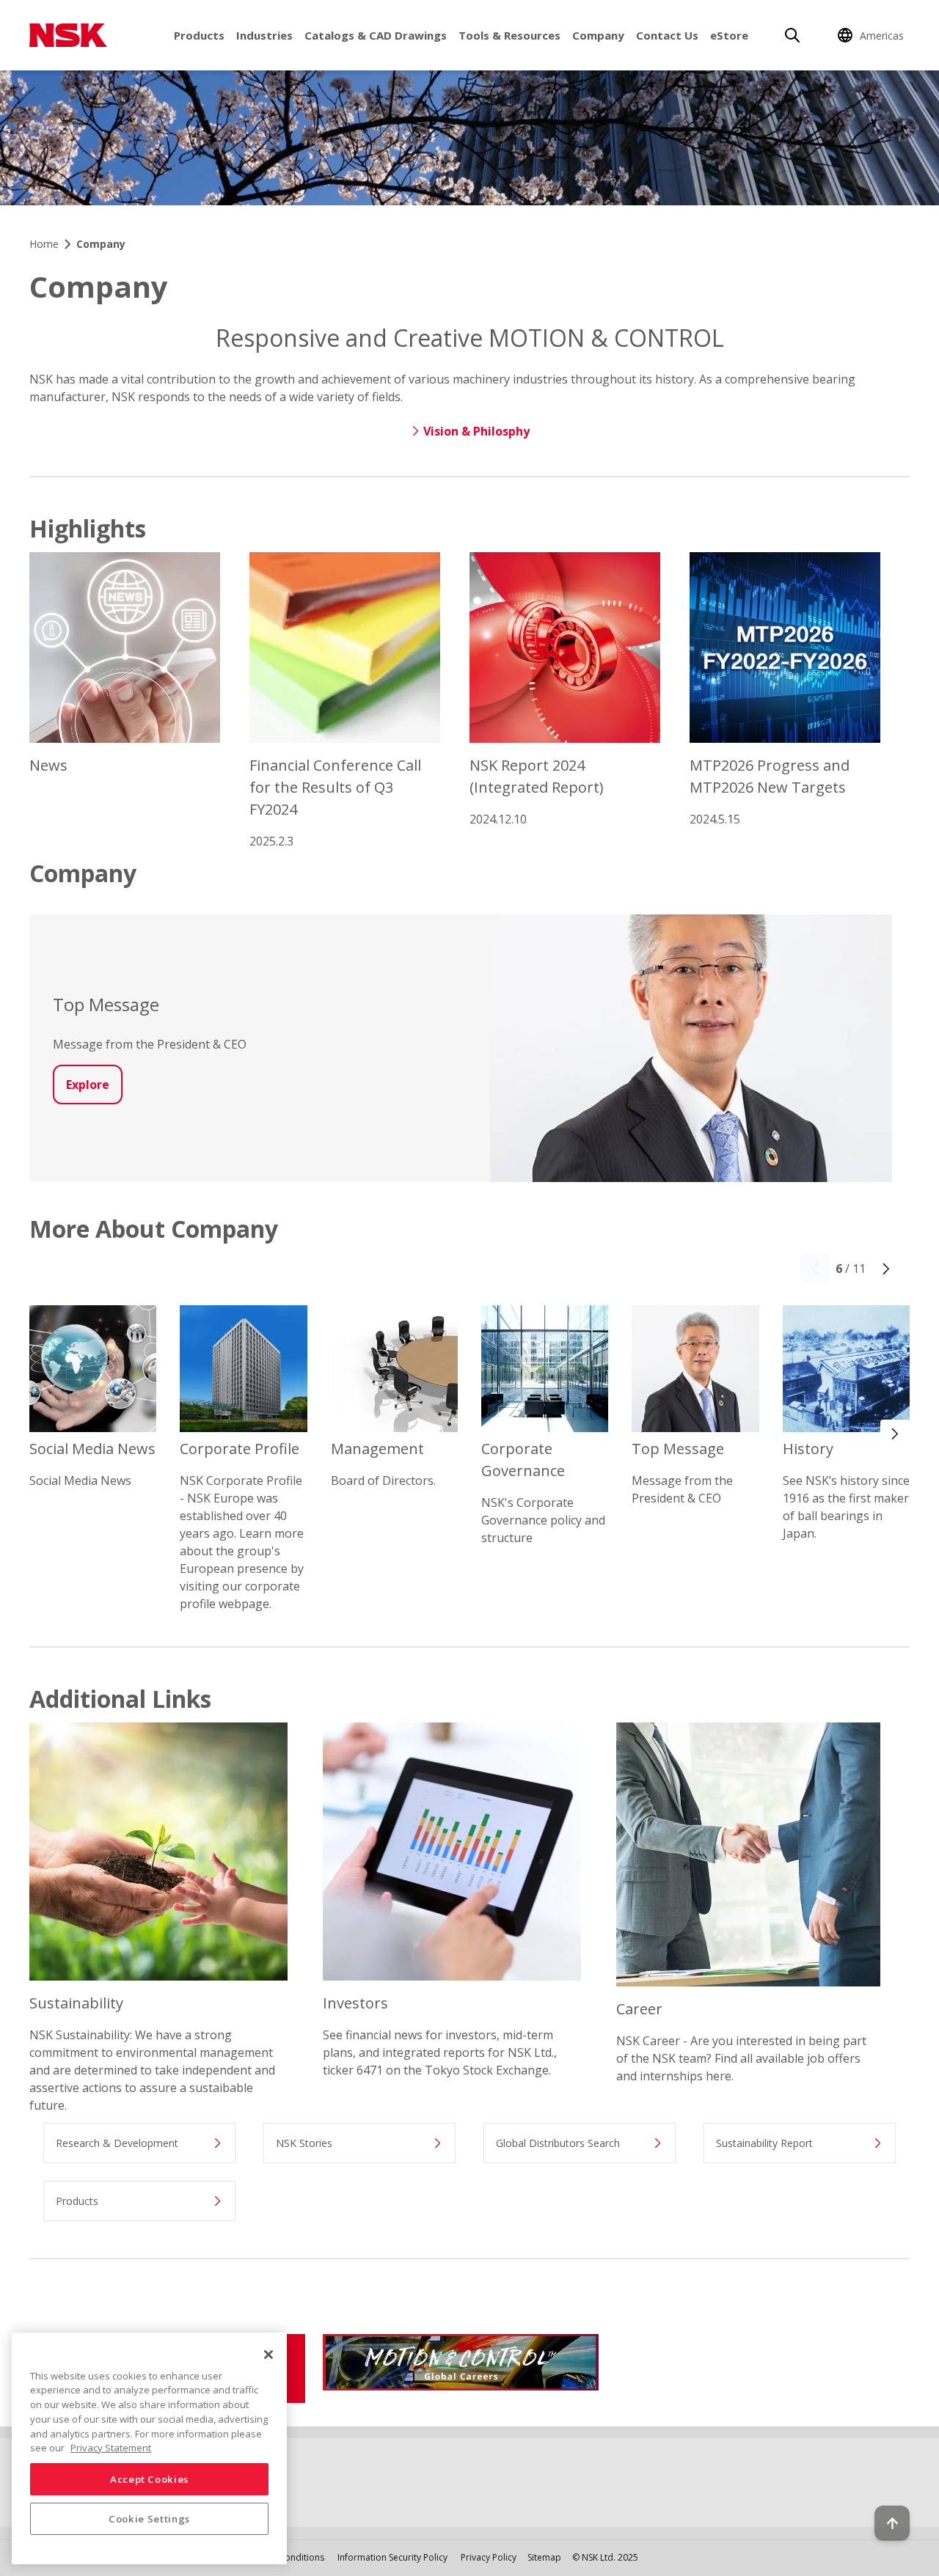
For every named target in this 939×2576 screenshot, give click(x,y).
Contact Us (667, 35)
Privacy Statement (111, 2448)
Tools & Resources (509, 35)
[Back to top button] (892, 2523)
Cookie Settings (149, 2519)
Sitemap (544, 2557)
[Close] (268, 2355)
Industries (264, 35)
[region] (149, 2448)
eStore (729, 35)
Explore (88, 1085)
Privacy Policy (489, 2557)
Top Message (106, 1004)
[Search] (792, 35)
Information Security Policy (392, 2557)
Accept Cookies (149, 2479)
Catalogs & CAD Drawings (376, 35)
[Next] (886, 1269)
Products (199, 35)
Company (598, 35)
